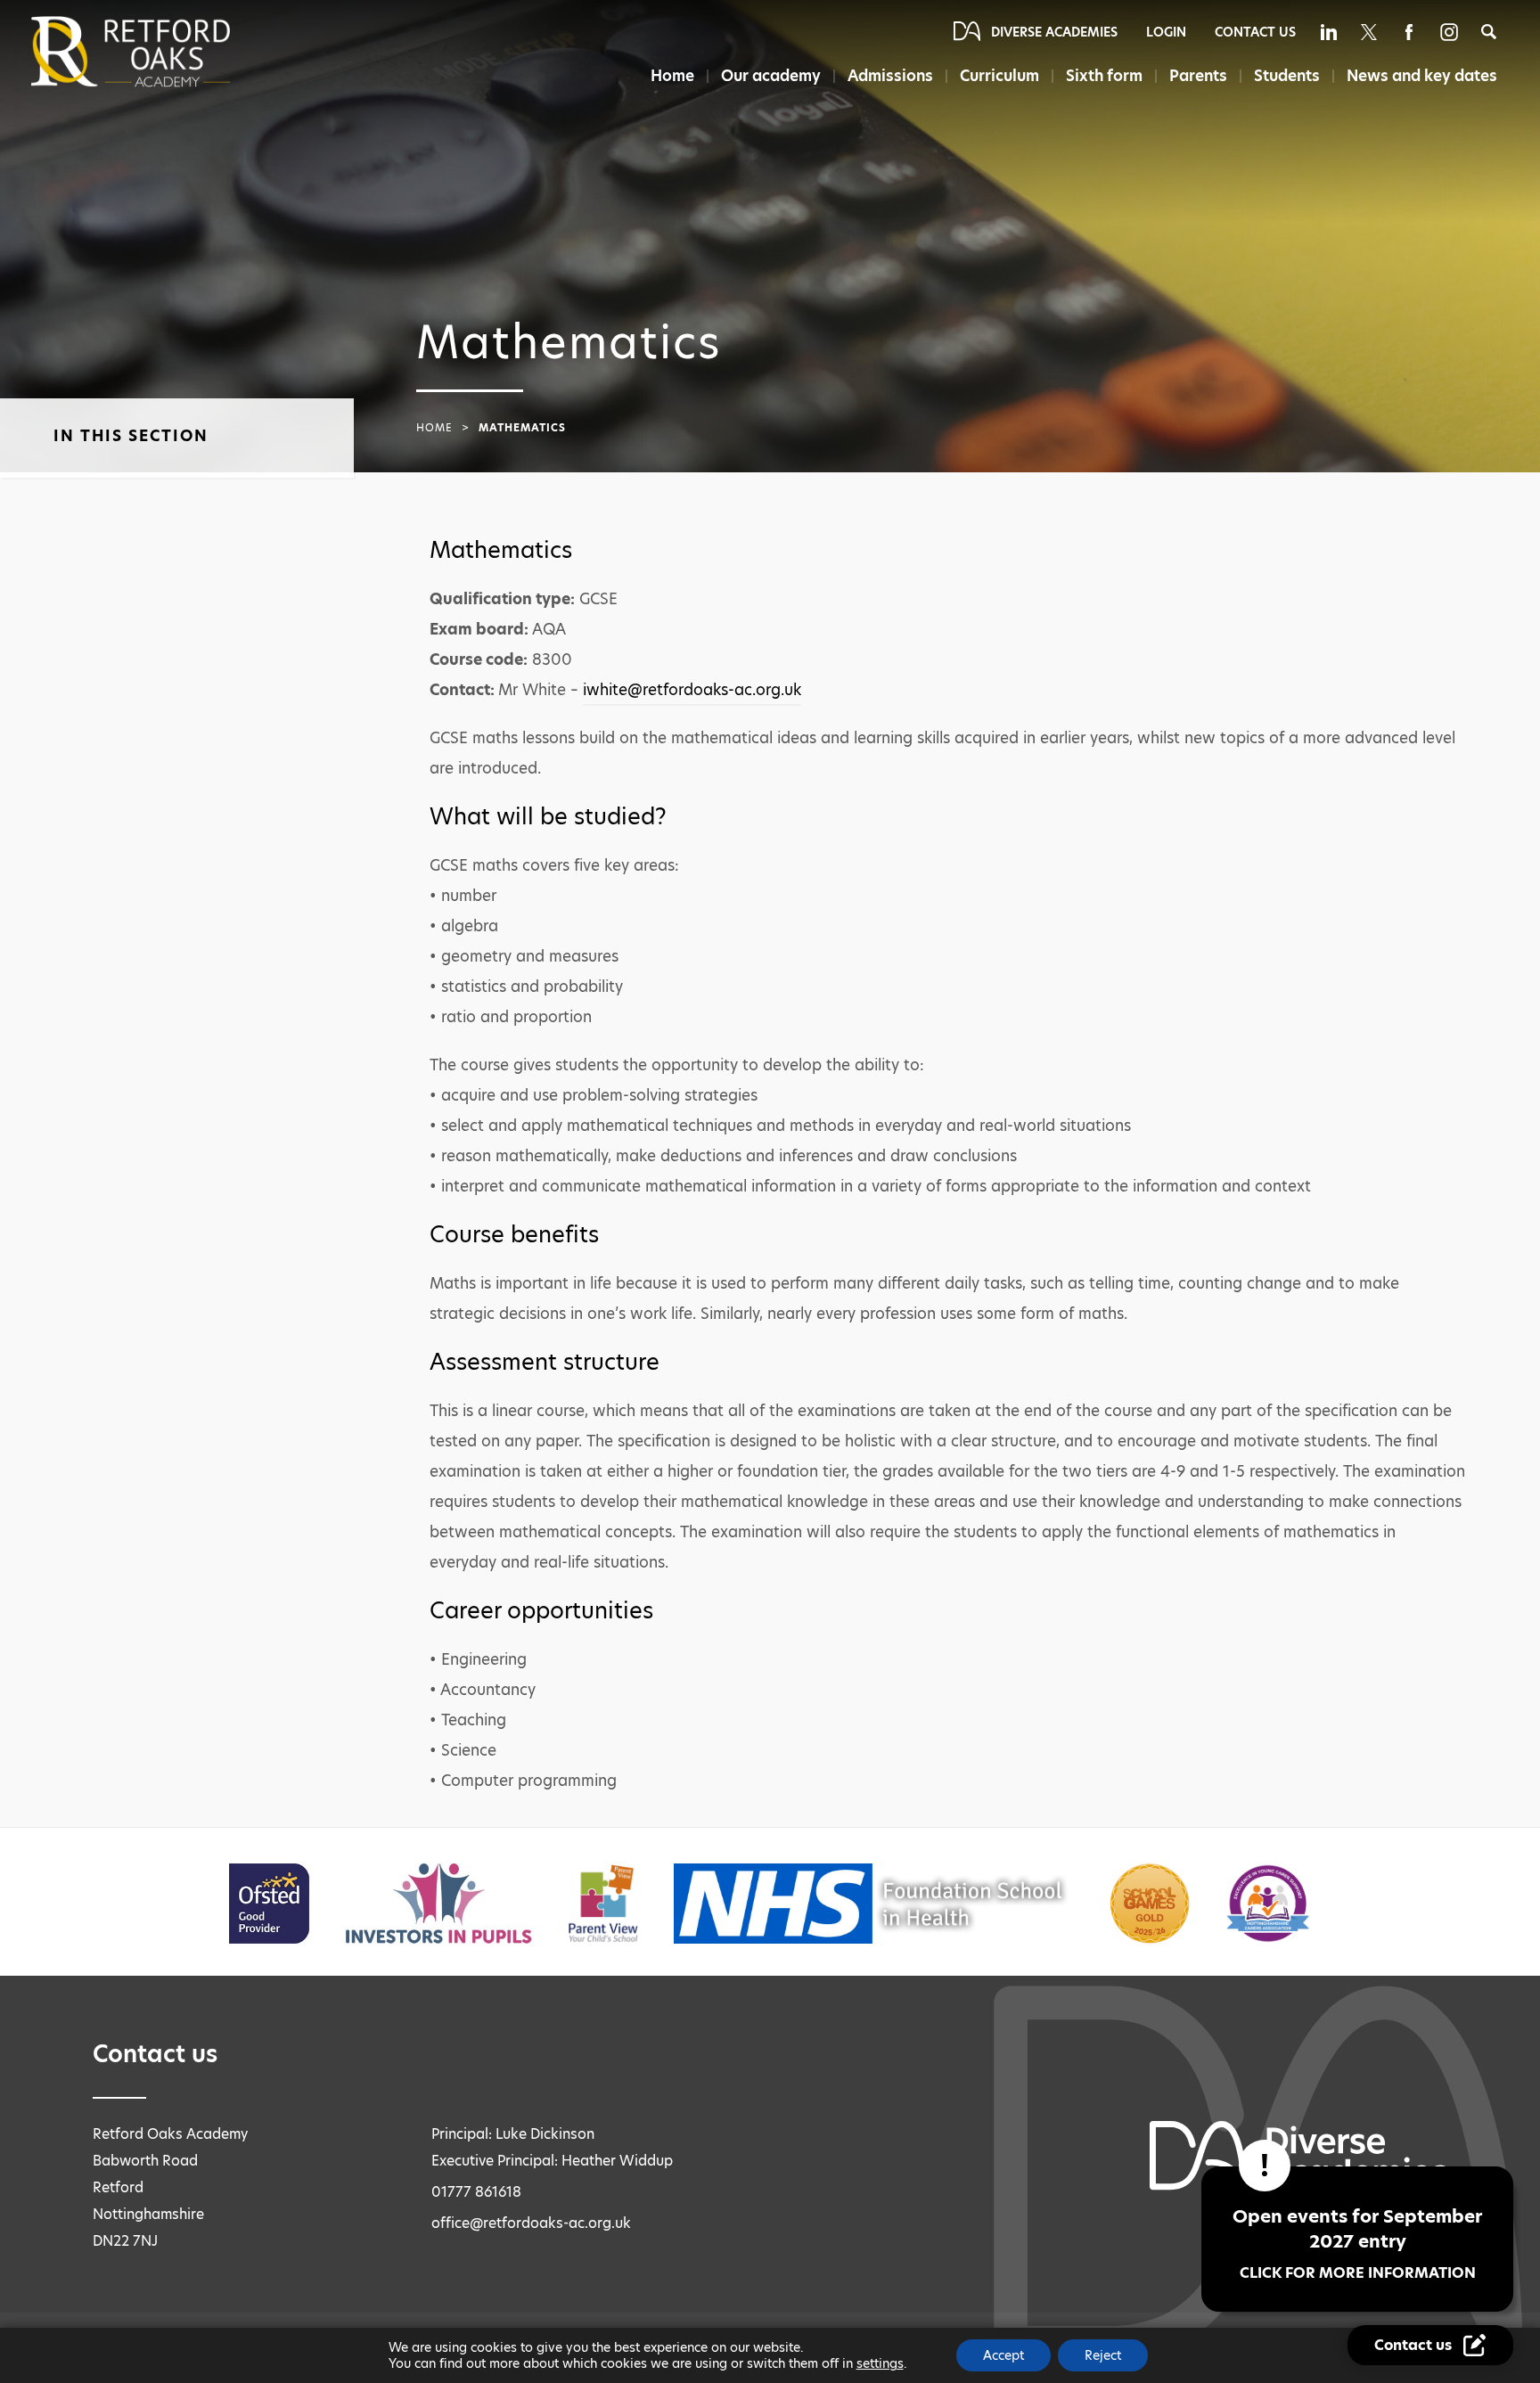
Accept (1003, 2355)
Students (1287, 76)
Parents (1198, 76)
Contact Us (1255, 32)
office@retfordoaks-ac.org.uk (531, 2223)
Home (672, 76)
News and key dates (1422, 76)
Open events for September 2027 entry (1357, 2244)
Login (1166, 32)
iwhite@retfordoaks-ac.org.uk (692, 690)
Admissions (890, 76)
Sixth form (1104, 76)
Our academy (771, 76)
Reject (1103, 2355)
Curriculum (999, 76)
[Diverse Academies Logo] (160, 52)
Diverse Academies (1054, 32)
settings (880, 2363)
